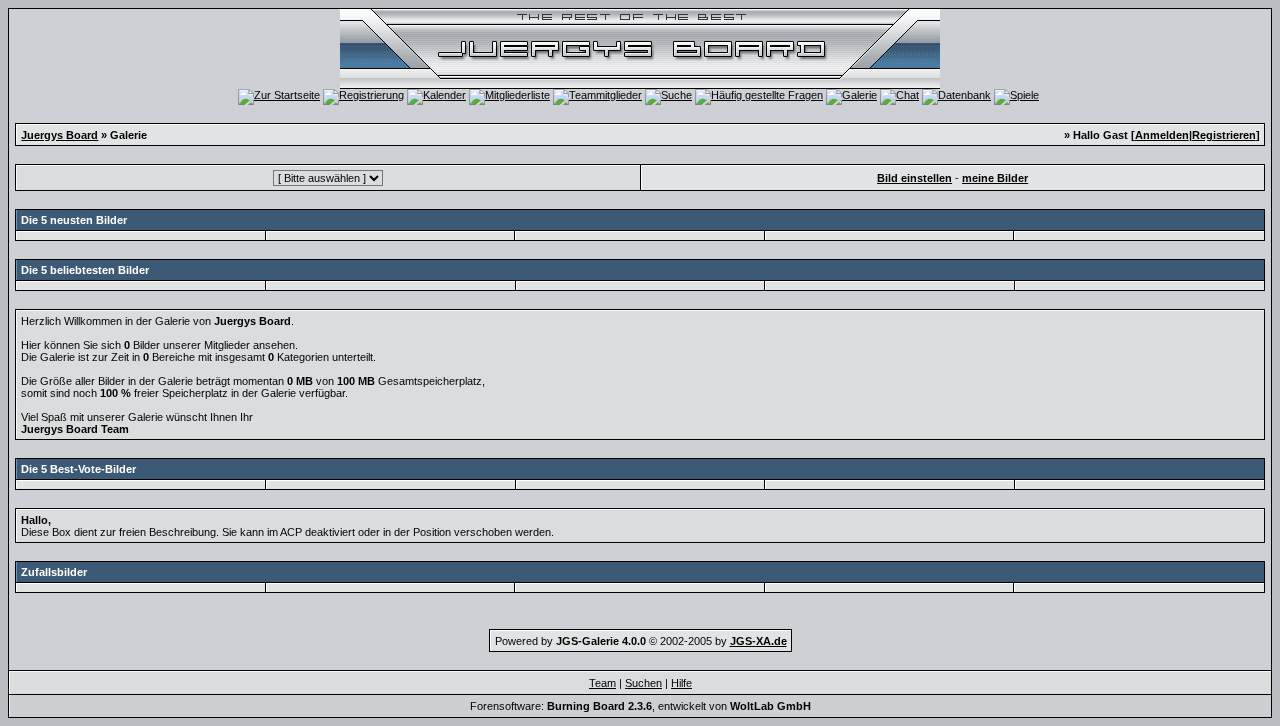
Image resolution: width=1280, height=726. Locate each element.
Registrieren (1224, 135)
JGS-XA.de (758, 641)
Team (602, 683)
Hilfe (681, 683)
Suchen (643, 683)
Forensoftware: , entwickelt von (640, 706)
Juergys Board (59, 135)
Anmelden (1162, 135)
